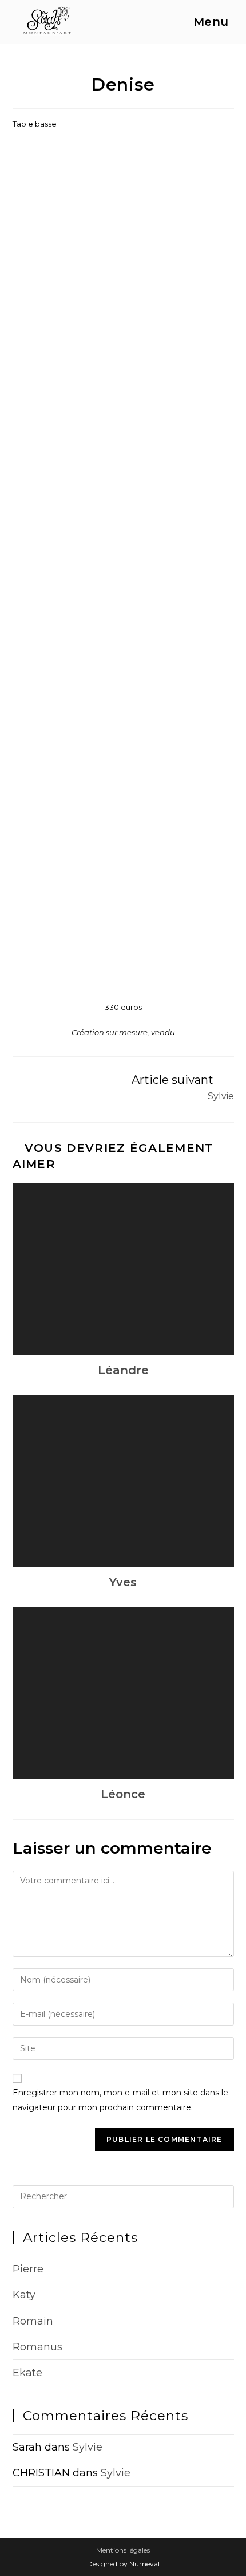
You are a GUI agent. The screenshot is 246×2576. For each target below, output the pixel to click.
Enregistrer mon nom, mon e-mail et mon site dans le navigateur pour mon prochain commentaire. (120, 2100)
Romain (33, 2321)
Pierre (28, 2269)
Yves (123, 1582)
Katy (24, 2295)
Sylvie (88, 2447)
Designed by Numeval (123, 2564)
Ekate (27, 2373)
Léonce (123, 1794)
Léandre (123, 1370)
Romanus (37, 2347)
